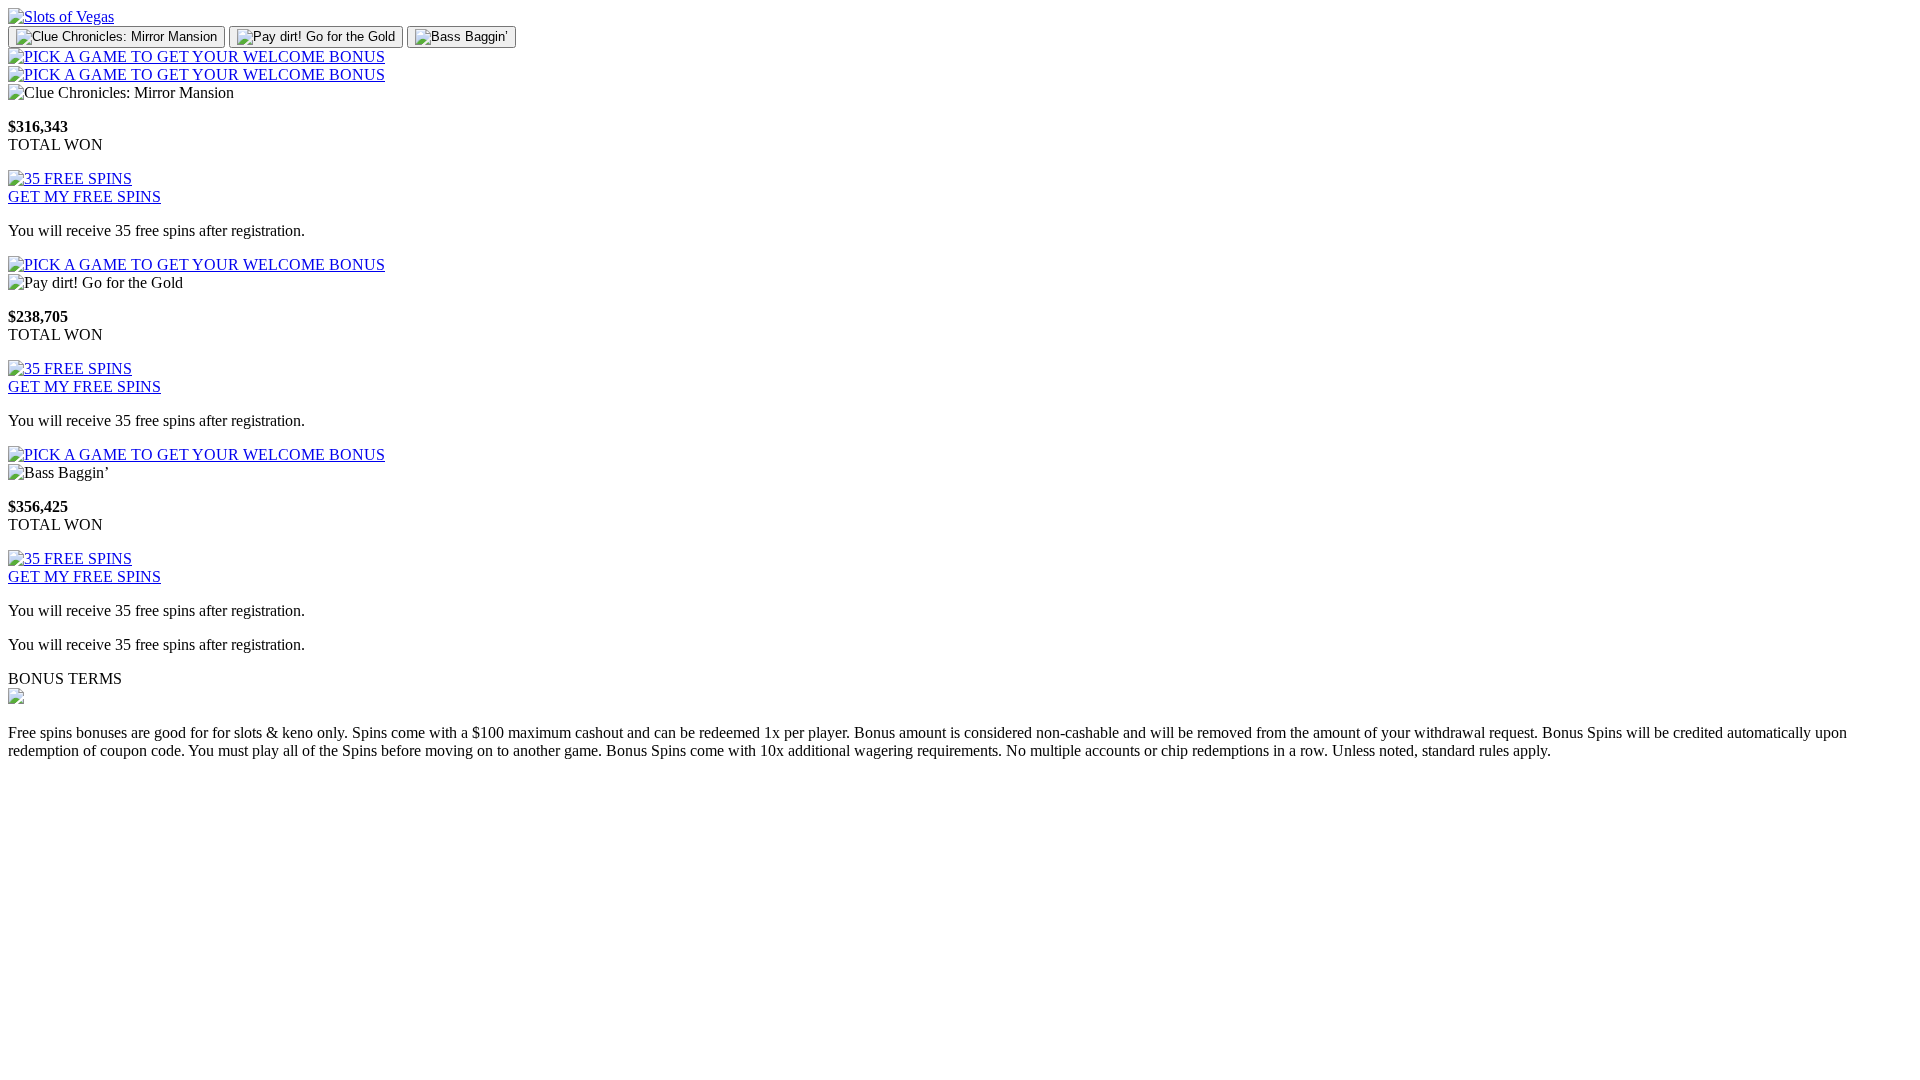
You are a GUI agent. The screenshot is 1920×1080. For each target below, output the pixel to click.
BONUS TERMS (65, 678)
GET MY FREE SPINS (84, 196)
